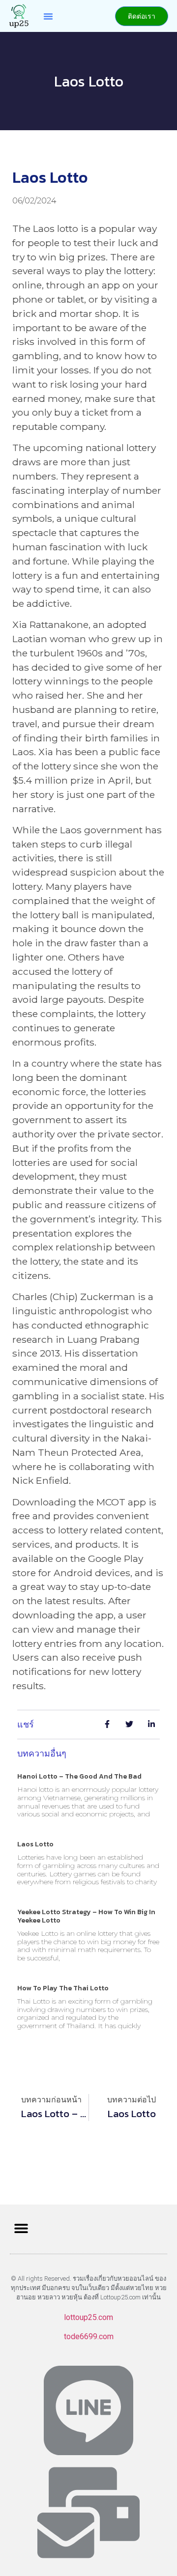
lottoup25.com (88, 2317)
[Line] (88, 2410)
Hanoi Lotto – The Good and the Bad (79, 1776)
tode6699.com (89, 2336)
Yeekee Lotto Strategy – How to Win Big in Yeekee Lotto (86, 1916)
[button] (48, 16)
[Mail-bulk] (88, 2513)
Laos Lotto (35, 1844)
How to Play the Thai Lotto (63, 1988)
